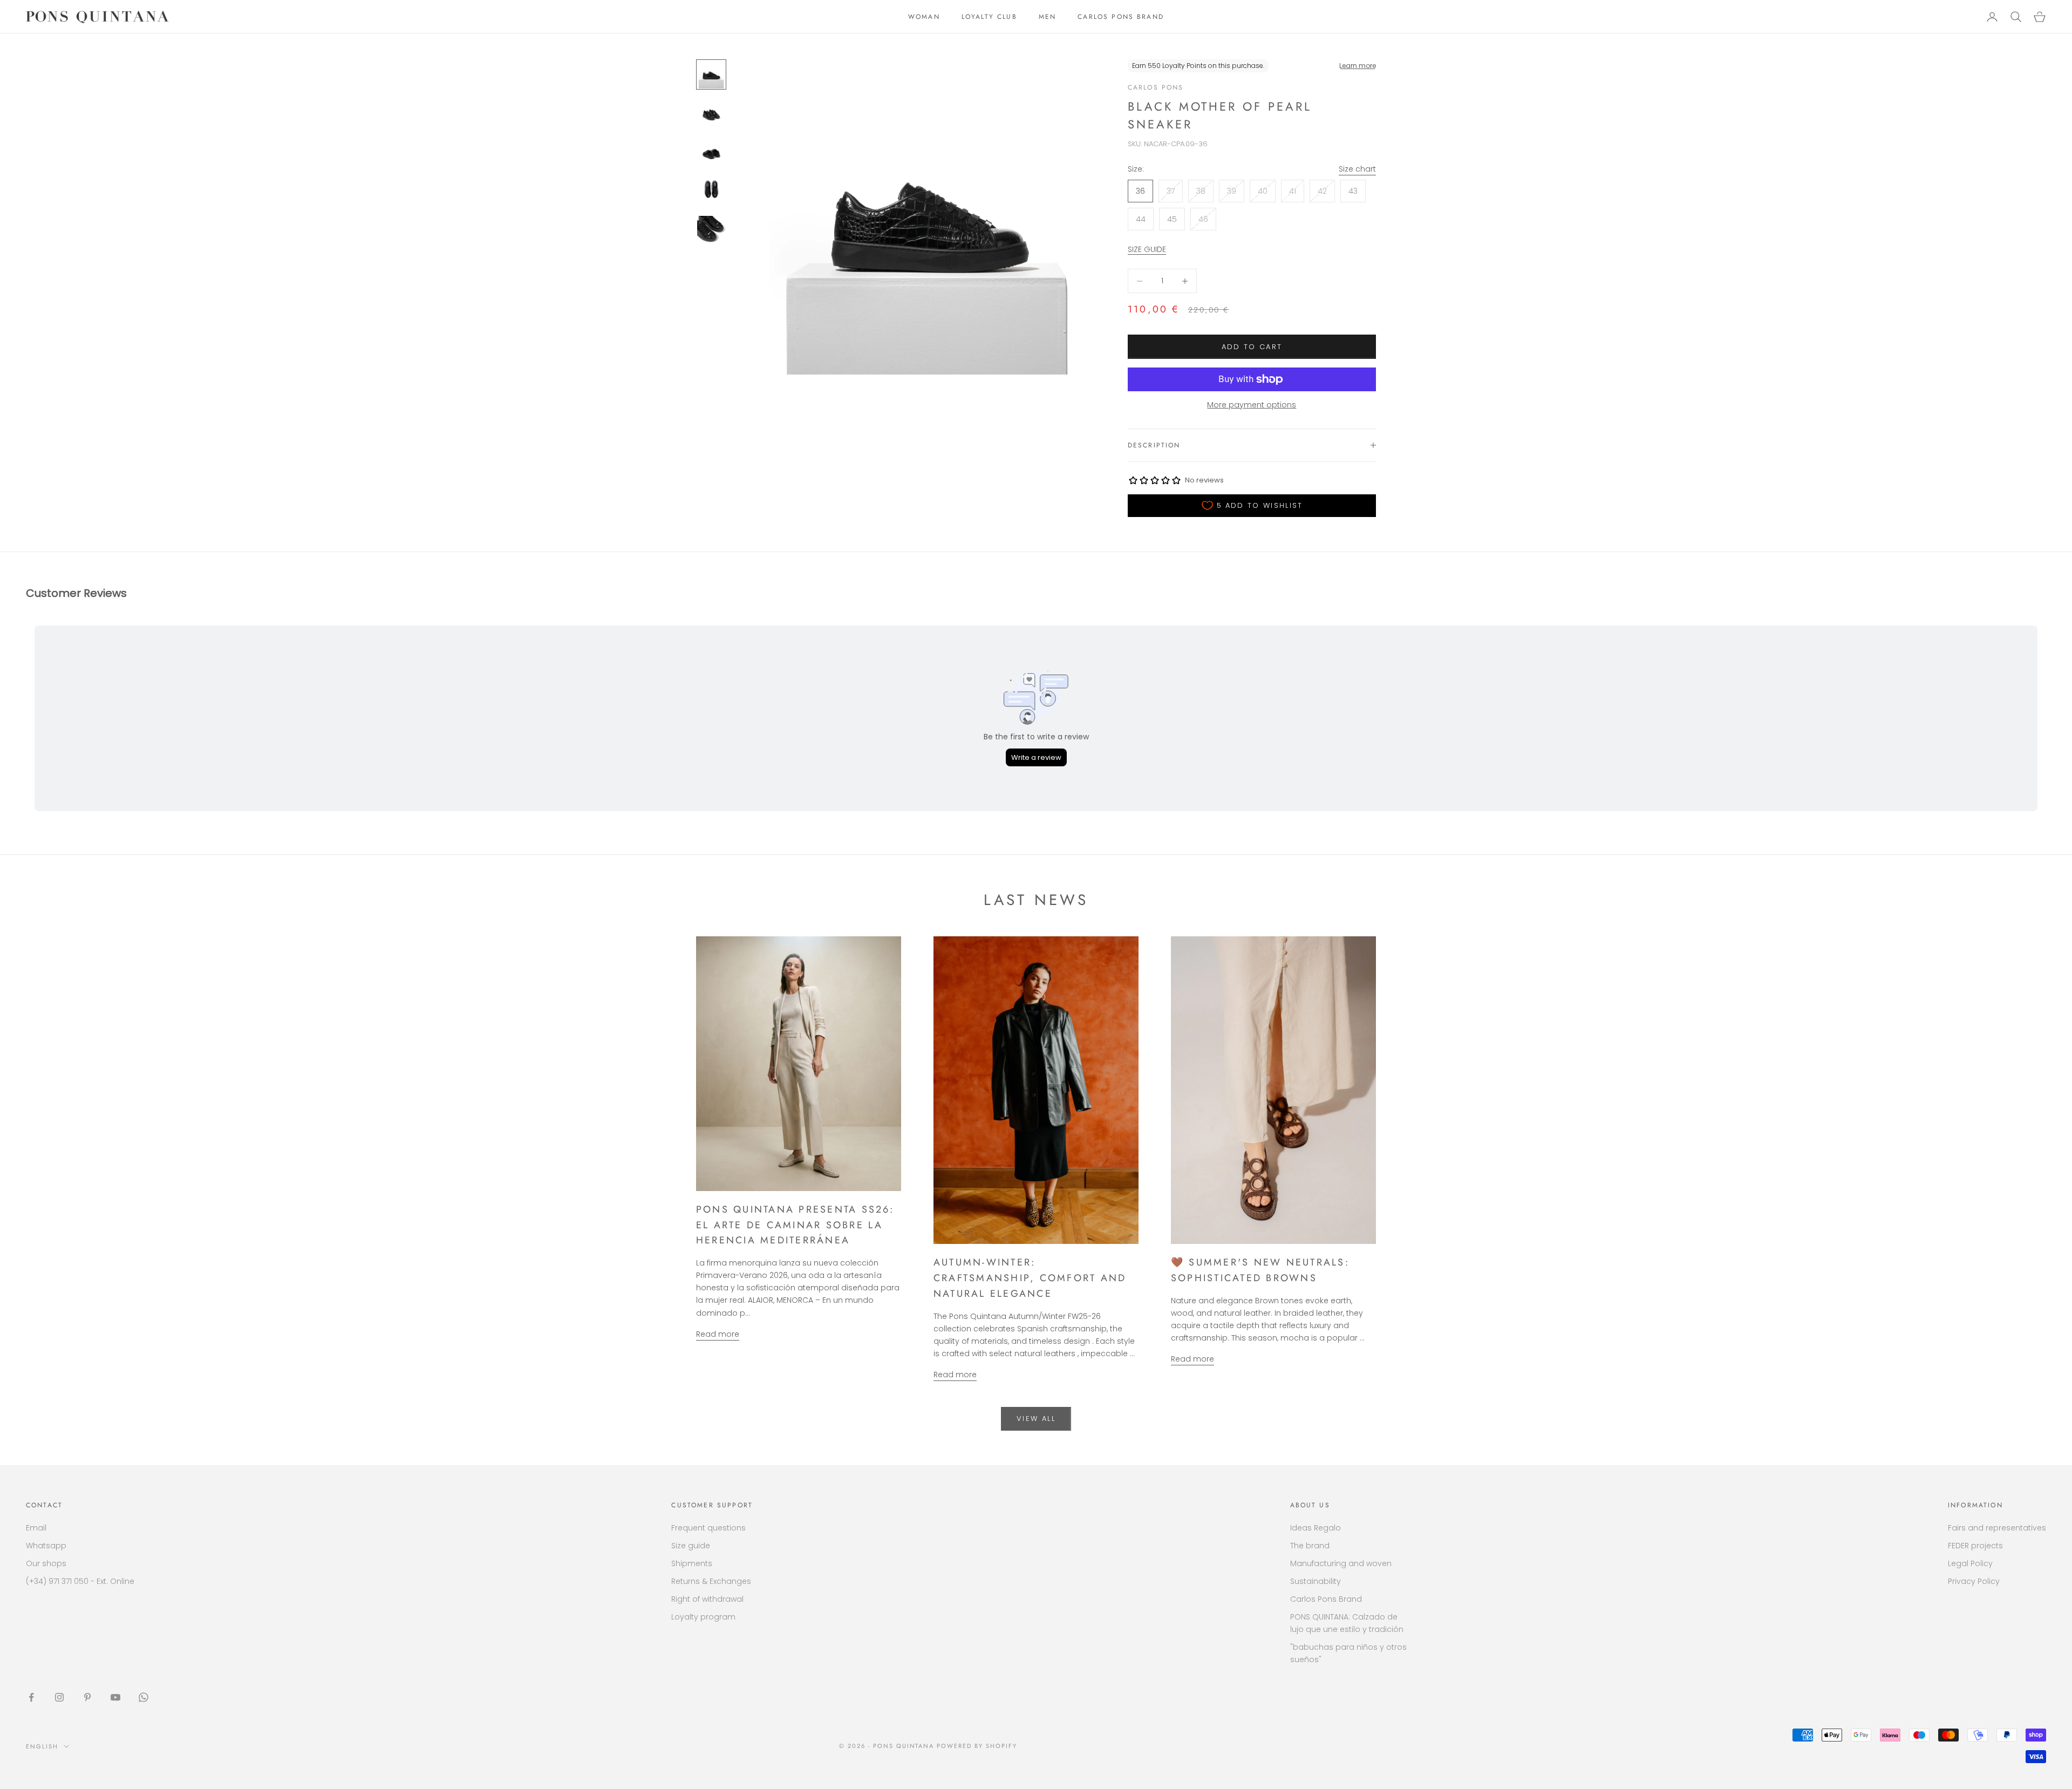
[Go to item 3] (711, 152)
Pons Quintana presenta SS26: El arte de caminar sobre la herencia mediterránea (795, 1225)
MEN (1047, 17)
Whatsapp (46, 1546)
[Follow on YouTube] (115, 1697)
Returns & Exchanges (711, 1581)
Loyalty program (703, 1617)
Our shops (46, 1563)
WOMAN (924, 17)
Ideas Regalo (1316, 1528)
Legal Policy (1970, 1563)
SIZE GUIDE (1147, 249)
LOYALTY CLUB (989, 17)
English (42, 1746)
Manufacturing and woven (1341, 1563)
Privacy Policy (1974, 1581)
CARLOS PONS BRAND (1121, 17)
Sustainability (1316, 1581)
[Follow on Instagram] (59, 1697)
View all (1036, 1419)
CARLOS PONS (1156, 87)
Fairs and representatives (1997, 1528)
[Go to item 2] (711, 113)
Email (36, 1528)
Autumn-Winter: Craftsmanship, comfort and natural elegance (1030, 1278)
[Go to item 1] (711, 74)
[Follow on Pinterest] (87, 1697)
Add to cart (1252, 347)
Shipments (692, 1563)
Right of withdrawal (707, 1599)
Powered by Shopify (977, 1746)
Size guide (691, 1546)
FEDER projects (1975, 1546)
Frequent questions (708, 1528)
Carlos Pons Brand (1326, 1599)
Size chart (1357, 169)
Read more (718, 1334)
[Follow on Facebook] (31, 1697)
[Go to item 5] (711, 230)
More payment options (1252, 405)
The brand (1310, 1546)
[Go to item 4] (711, 191)
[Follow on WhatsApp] (144, 1697)
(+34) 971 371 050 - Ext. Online (80, 1581)
